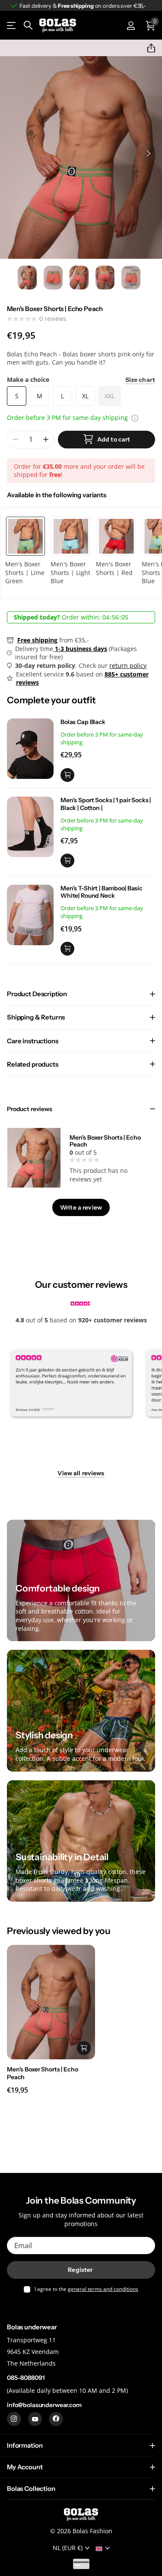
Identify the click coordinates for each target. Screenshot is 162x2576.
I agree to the (86, 2289)
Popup (135, 418)
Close (81, 2445)
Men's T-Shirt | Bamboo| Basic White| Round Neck (102, 892)
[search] (28, 25)
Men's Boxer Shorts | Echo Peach (105, 1141)
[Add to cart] (67, 775)
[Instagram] (14, 2419)
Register (81, 2270)
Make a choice (81, 380)
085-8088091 (25, 2378)
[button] (148, 48)
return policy (128, 665)
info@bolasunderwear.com (44, 2405)
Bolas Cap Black (83, 722)
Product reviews (30, 1109)
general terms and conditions (103, 2289)
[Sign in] (131, 25)
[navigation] (27, 278)
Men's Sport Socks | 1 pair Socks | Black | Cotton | (106, 804)
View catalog (12, 26)
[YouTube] (35, 2419)
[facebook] (56, 2419)
